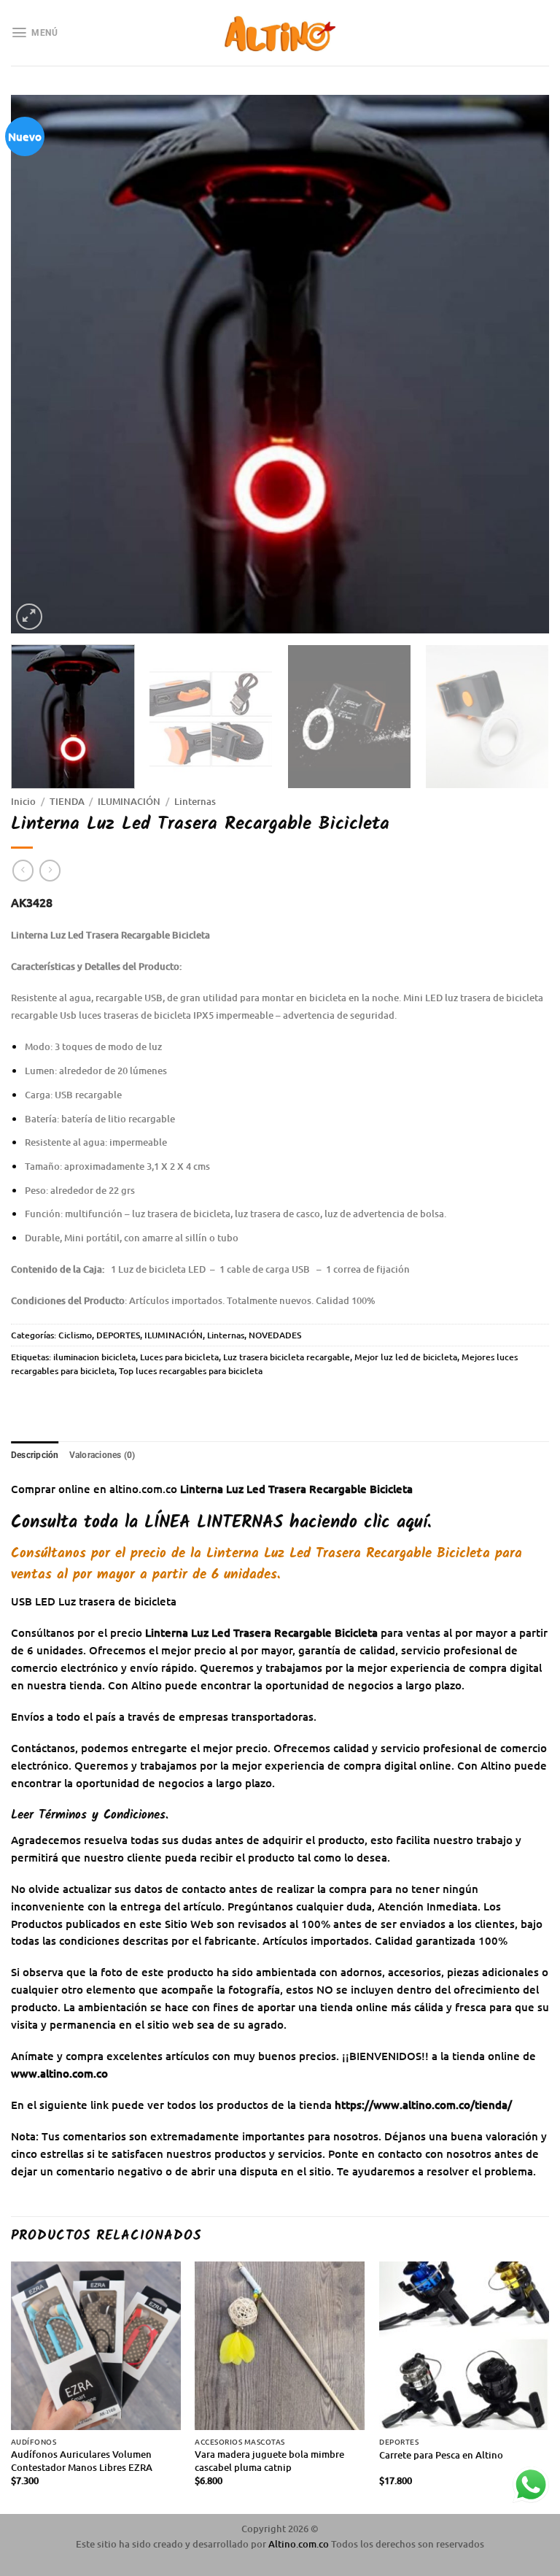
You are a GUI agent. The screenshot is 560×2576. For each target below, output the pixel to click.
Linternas (195, 801)
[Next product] (23, 870)
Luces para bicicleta (179, 1357)
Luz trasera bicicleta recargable (287, 1357)
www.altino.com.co (59, 2073)
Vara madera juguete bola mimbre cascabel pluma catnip (269, 2461)
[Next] (520, 364)
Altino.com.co (300, 2544)
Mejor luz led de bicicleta (406, 1357)
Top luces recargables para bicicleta (191, 1371)
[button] (34, 32)
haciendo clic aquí (286, 1523)
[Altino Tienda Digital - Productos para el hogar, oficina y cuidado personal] (280, 33)
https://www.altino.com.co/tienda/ (423, 2105)
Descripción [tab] (35, 1455)
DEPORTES (118, 1335)
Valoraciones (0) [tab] (102, 1455)
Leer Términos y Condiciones (88, 1815)
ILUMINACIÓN (129, 801)
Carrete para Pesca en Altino (441, 2455)
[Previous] (40, 364)
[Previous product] (50, 870)
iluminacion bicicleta (94, 1357)
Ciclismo (75, 1335)
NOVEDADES (275, 1335)
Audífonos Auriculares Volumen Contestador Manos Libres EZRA (82, 2461)
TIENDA (67, 801)
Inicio (23, 801)
